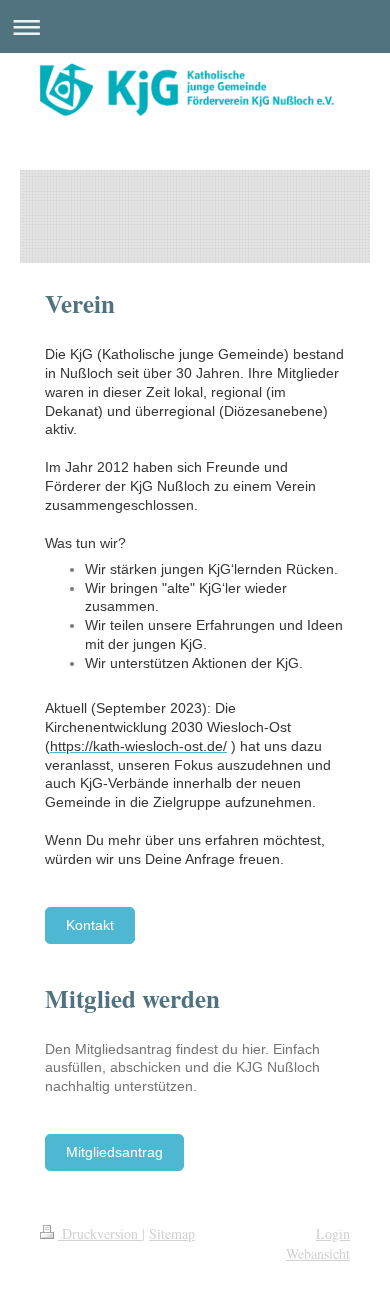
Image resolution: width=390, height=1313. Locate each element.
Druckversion (100, 1233)
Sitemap (172, 1233)
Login (333, 1233)
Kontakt (90, 925)
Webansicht (318, 1253)
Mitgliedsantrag (114, 1152)
